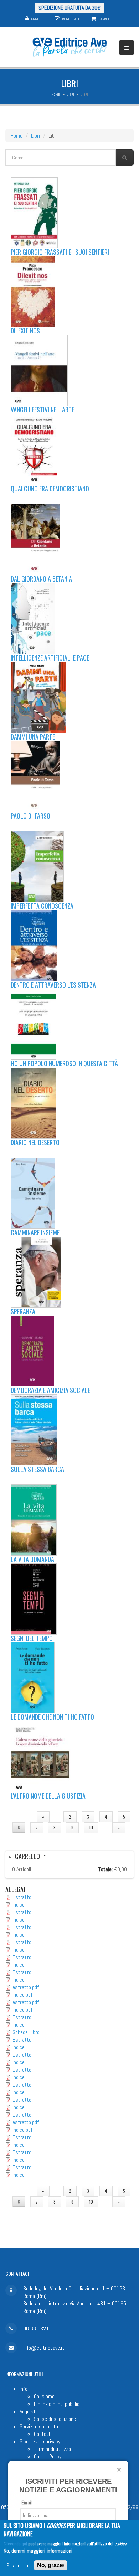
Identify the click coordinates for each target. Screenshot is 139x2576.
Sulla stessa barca (37, 1469)
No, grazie (51, 2565)
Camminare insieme (35, 1232)
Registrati (71, 19)
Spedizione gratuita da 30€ (69, 8)
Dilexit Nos (25, 331)
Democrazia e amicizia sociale (50, 1390)
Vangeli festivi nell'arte (42, 410)
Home (56, 95)
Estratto (22, 1897)
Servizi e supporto (39, 2426)
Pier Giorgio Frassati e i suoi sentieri (60, 252)
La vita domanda (32, 1559)
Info (24, 2389)
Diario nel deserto (35, 1142)
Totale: (105, 1869)
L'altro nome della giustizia (48, 1796)
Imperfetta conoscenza (42, 906)
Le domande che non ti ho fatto (52, 1717)
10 (91, 1827)
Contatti (43, 2434)
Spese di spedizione (55, 2419)
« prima (19, 1817)
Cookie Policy (48, 2456)
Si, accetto (18, 2565)
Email (27, 2503)
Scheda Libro (26, 2032)
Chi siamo (44, 2396)
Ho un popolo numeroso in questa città (64, 1063)
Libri (70, 95)
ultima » (69, 1838)
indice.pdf (22, 1995)
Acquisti (28, 2411)
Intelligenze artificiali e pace (50, 658)
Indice (19, 1905)
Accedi (37, 19)
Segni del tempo (32, 1638)
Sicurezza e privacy (40, 2441)
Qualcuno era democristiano (50, 489)
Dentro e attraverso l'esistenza (53, 985)
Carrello (106, 19)
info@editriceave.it (44, 2348)
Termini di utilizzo (52, 2449)
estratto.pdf (26, 1987)
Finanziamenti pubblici (57, 2404)
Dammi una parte (33, 737)
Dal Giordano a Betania (41, 579)
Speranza (23, 1311)
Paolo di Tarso (30, 816)
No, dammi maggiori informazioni (38, 2551)
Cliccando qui (15, 2544)
